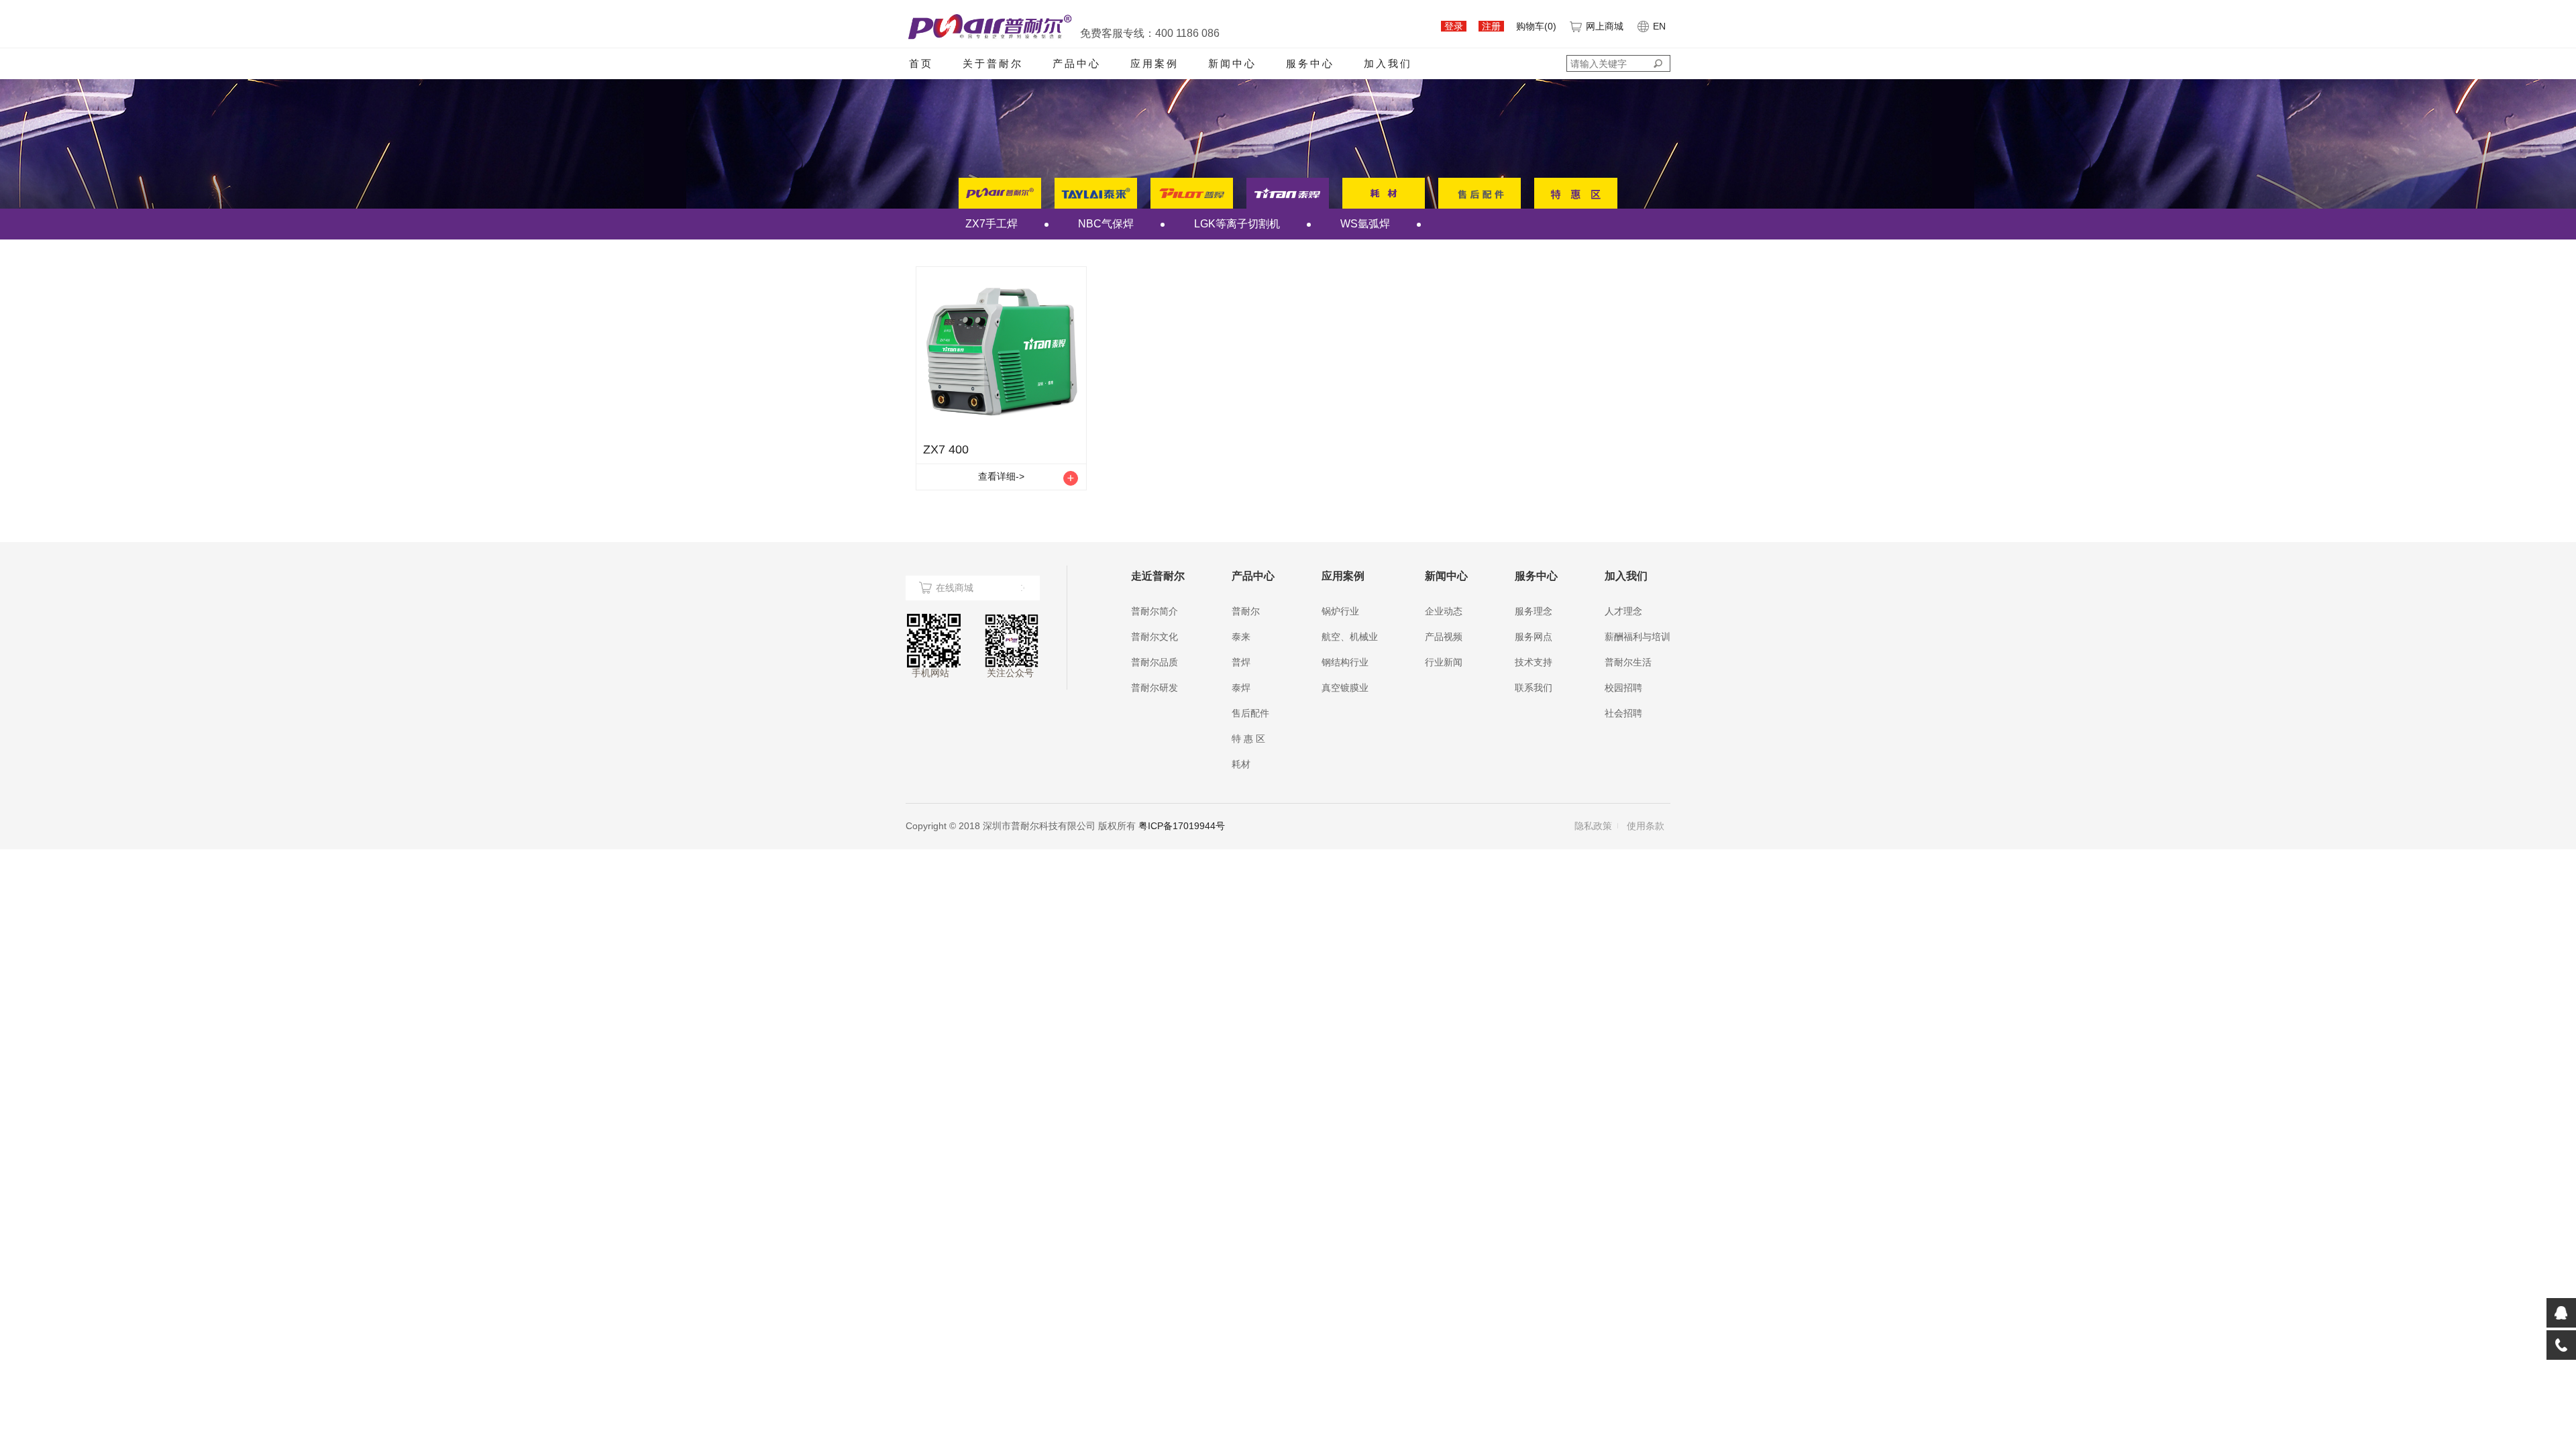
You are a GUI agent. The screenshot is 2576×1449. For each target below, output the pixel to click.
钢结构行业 (1345, 662)
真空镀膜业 (1345, 688)
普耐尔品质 (1155, 662)
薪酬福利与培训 (1638, 637)
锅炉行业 (1340, 611)
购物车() (1536, 26)
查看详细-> (1001, 476)
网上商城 (1605, 26)
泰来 (1241, 637)
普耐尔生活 (1628, 662)
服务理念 (1534, 611)
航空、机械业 (1350, 637)
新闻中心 (1232, 63)
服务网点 (1534, 637)
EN (1659, 26)
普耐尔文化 (1155, 637)
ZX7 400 (946, 449)
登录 (1454, 26)
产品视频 (1444, 637)
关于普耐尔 (993, 63)
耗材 (1241, 764)
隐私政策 (1593, 826)
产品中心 (1077, 63)
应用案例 (1155, 63)
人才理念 (1623, 611)
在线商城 (955, 588)
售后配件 (1250, 713)
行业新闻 (1444, 662)
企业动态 (1444, 611)
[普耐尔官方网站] (989, 26)
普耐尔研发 (1155, 688)
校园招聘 (1623, 688)
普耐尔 (1246, 611)
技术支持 (1534, 662)
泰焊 (1241, 688)
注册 (1491, 26)
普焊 (1241, 662)
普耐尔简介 (1155, 611)
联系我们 (1534, 688)
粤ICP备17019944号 (1182, 826)
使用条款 (1646, 826)
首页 (921, 63)
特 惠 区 (1248, 739)
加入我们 (1388, 63)
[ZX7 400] (1001, 352)
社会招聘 (1623, 713)
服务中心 (1310, 63)
